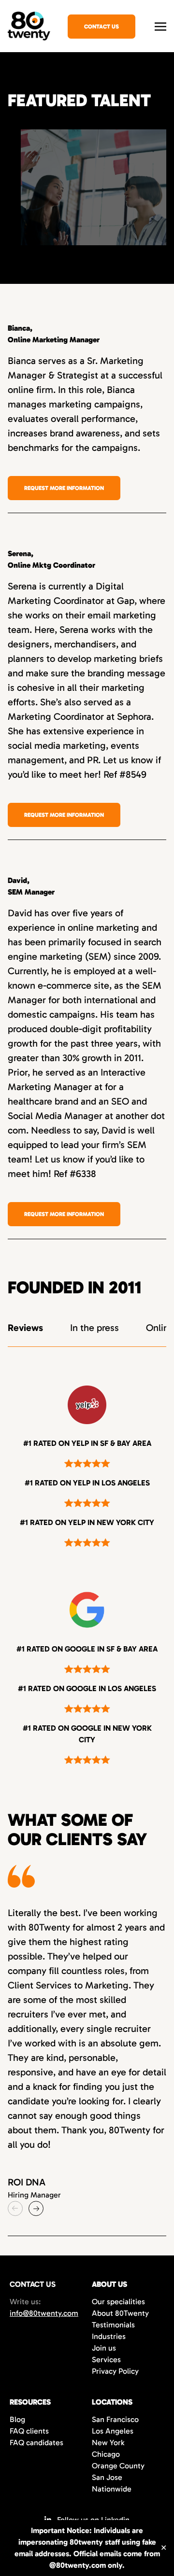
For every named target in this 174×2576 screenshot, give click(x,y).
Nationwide (112, 2489)
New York (108, 2443)
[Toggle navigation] (160, 25)
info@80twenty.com (44, 2313)
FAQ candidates (36, 2443)
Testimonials (113, 2325)
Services (106, 2359)
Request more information (64, 488)
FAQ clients (29, 2431)
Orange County (118, 2466)
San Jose (107, 2477)
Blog (17, 2419)
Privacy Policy (115, 2371)
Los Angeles (113, 2431)
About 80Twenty (120, 2313)
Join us (104, 2348)
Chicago (106, 2454)
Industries (109, 2336)
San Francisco (115, 2419)
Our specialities (118, 2302)
